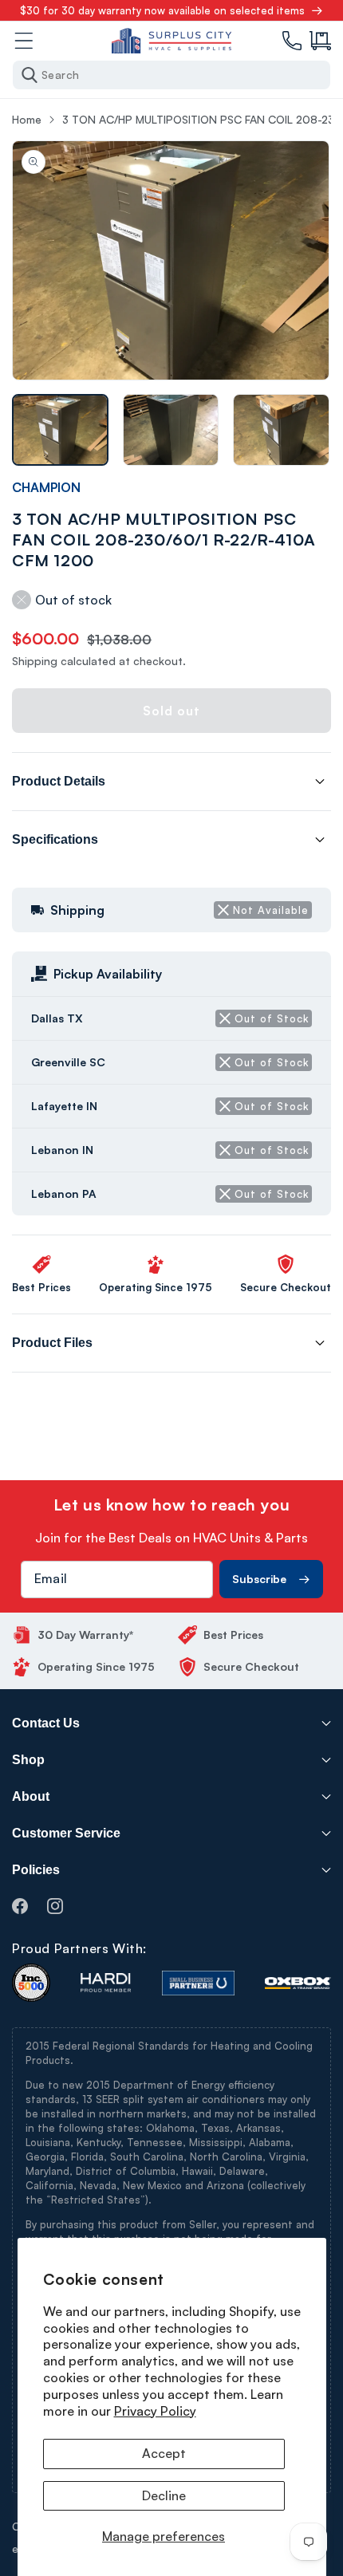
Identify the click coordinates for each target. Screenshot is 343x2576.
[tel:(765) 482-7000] (292, 41)
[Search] (30, 75)
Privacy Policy (155, 2411)
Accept (164, 2453)
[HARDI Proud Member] (106, 1983)
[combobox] (171, 75)
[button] (320, 41)
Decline (164, 2495)
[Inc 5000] (31, 1983)
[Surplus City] (171, 41)
